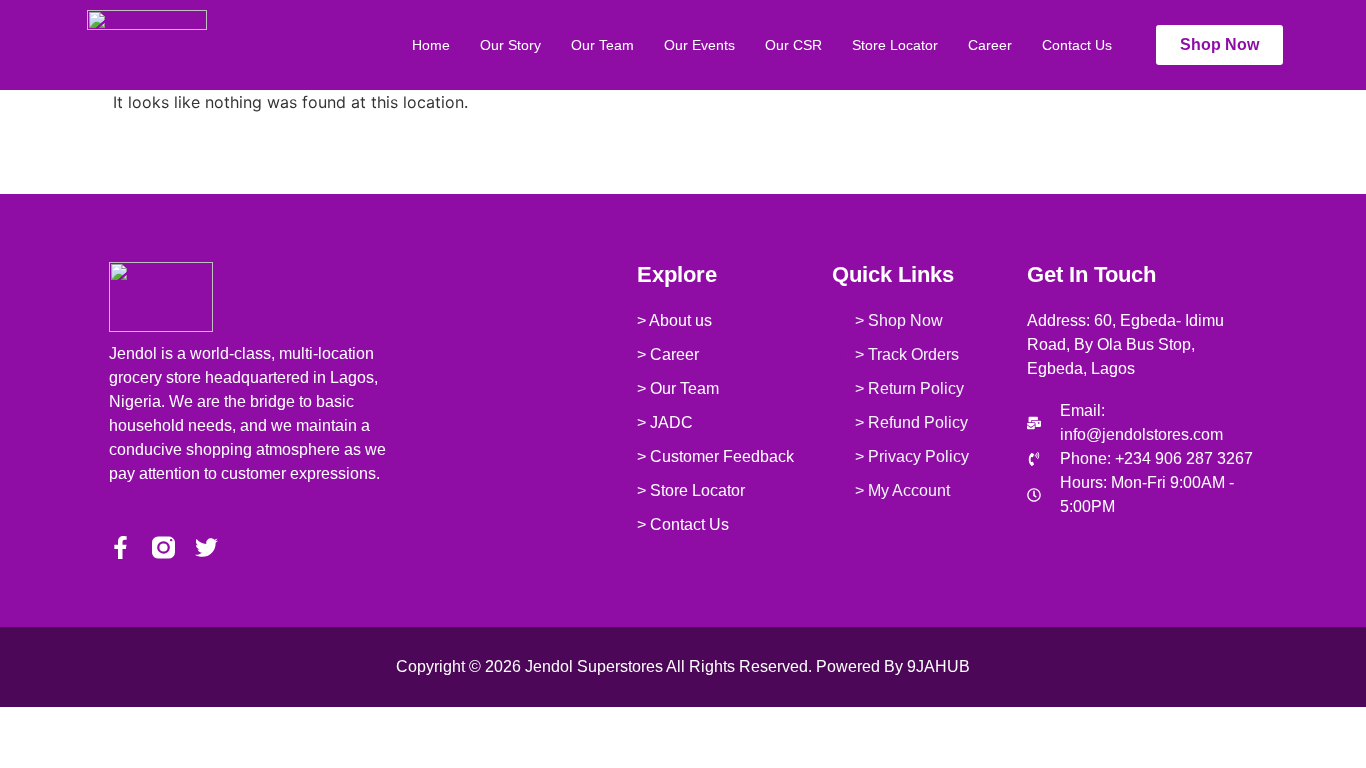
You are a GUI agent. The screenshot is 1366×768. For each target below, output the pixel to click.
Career (990, 45)
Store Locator (895, 45)
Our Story (510, 45)
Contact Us (1077, 45)
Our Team (602, 45)
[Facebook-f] (120, 547)
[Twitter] (206, 547)
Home (431, 45)
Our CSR (793, 45)
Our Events (699, 45)
